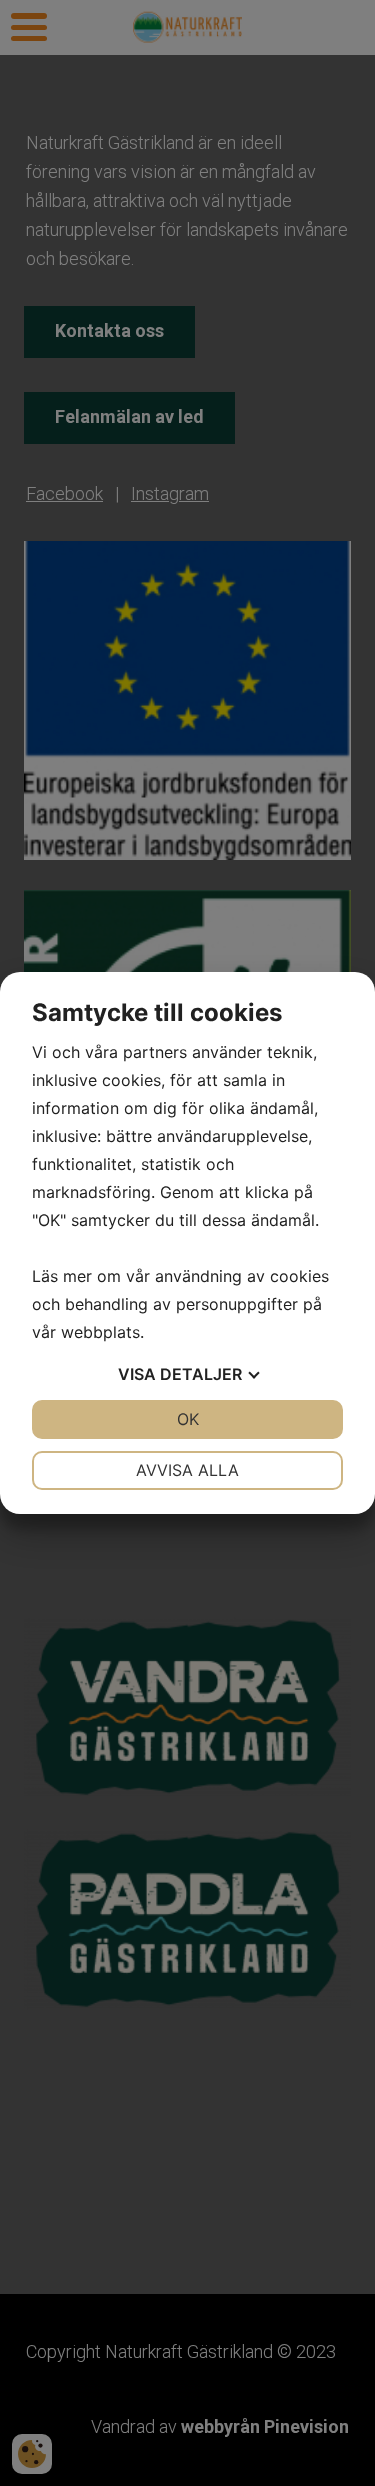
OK (188, 1419)
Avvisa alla (187, 1470)
